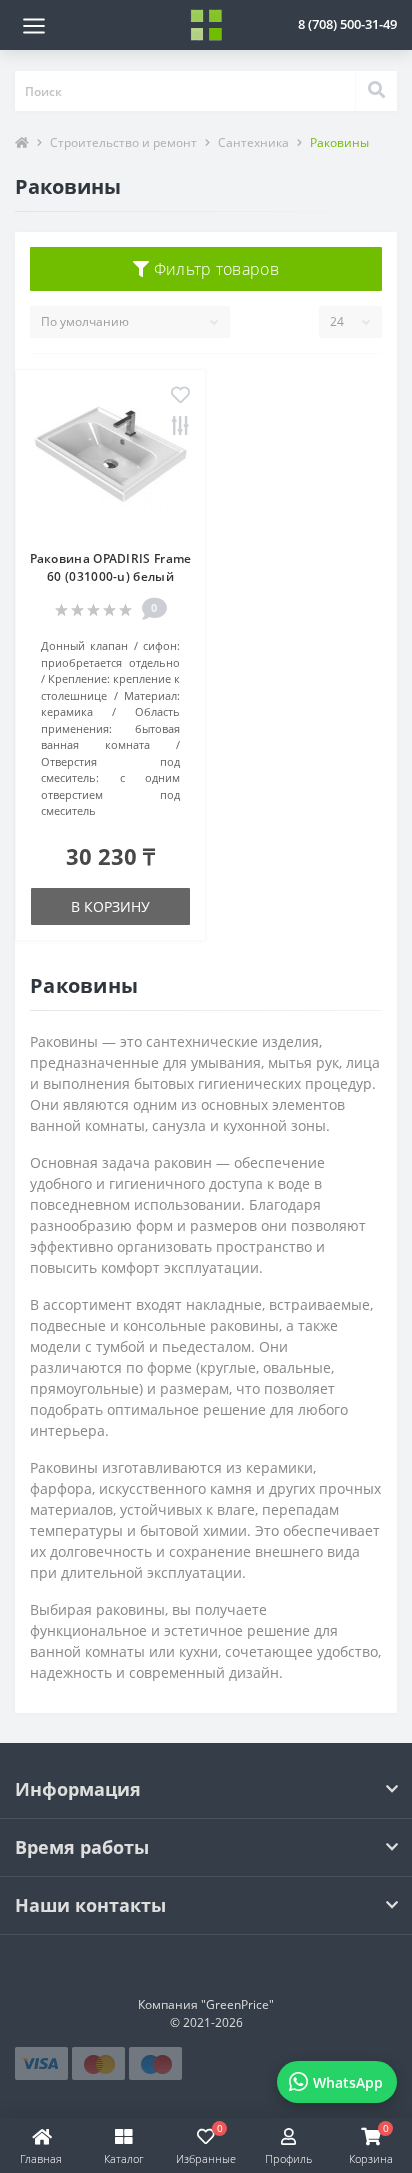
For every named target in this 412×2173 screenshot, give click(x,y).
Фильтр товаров (214, 269)
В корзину (110, 906)
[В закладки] (180, 396)
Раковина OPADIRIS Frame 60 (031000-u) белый (111, 567)
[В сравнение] (180, 426)
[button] (347, 24)
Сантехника (253, 142)
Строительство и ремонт (123, 142)
